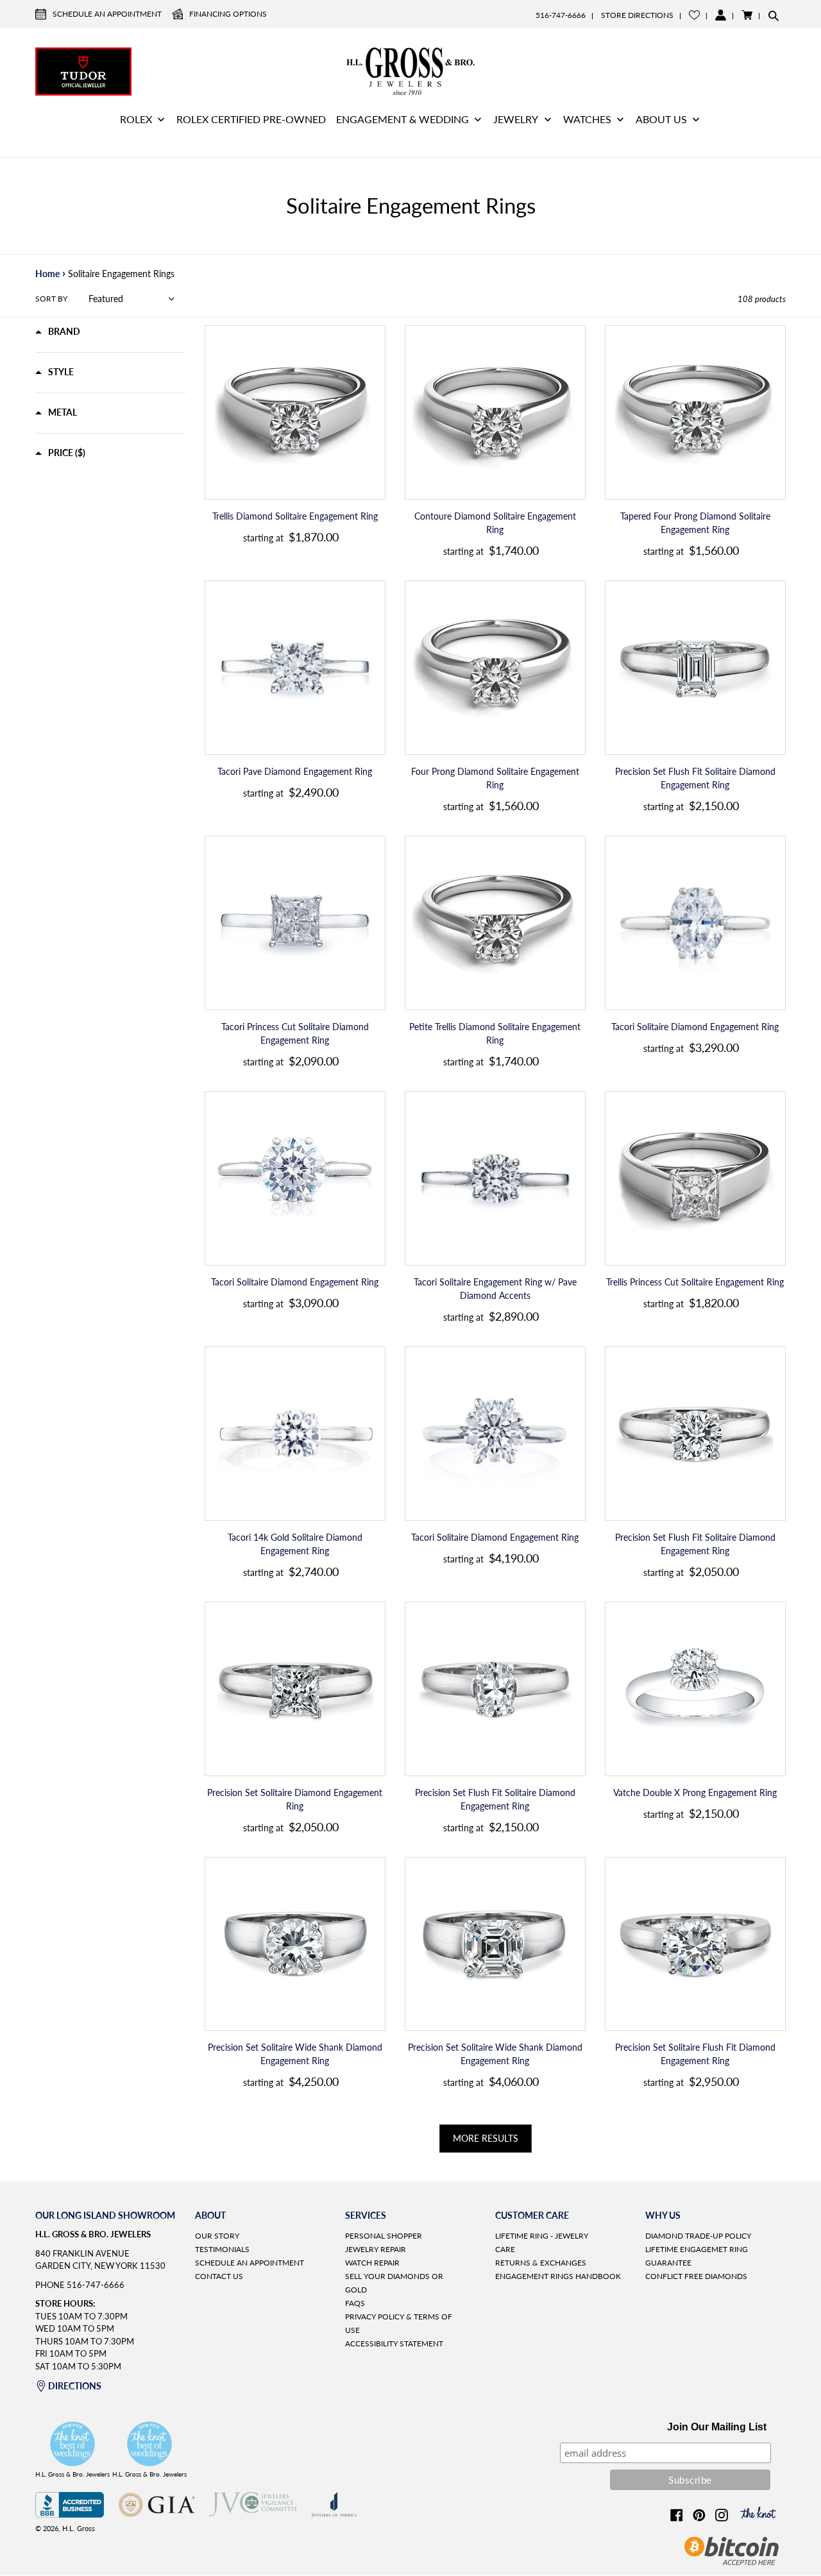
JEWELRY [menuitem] (516, 119)
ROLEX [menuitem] (136, 119)
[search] (774, 15)
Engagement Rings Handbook (558, 2276)
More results (486, 2138)
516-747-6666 (561, 15)
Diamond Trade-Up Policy (698, 2236)
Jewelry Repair (376, 2249)
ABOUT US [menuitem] (661, 119)
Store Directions (637, 15)
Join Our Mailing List (717, 2427)
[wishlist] (694, 15)
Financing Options (228, 14)
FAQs (355, 2303)
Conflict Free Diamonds (696, 2276)
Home (47, 274)
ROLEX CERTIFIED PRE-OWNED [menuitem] (251, 119)
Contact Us (219, 2276)
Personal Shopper (384, 2236)
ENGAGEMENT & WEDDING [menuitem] (402, 119)
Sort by (51, 299)
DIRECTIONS (75, 2386)
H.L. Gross (79, 2528)
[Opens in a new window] (70, 2514)
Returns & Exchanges (541, 2263)
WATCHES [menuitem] (587, 119)
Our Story (217, 2236)
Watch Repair (372, 2263)
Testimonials (222, 2249)
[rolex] (738, 70)
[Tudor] (83, 70)
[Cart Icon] (747, 15)
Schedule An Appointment (107, 14)
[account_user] (721, 15)
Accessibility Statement (394, 2343)
